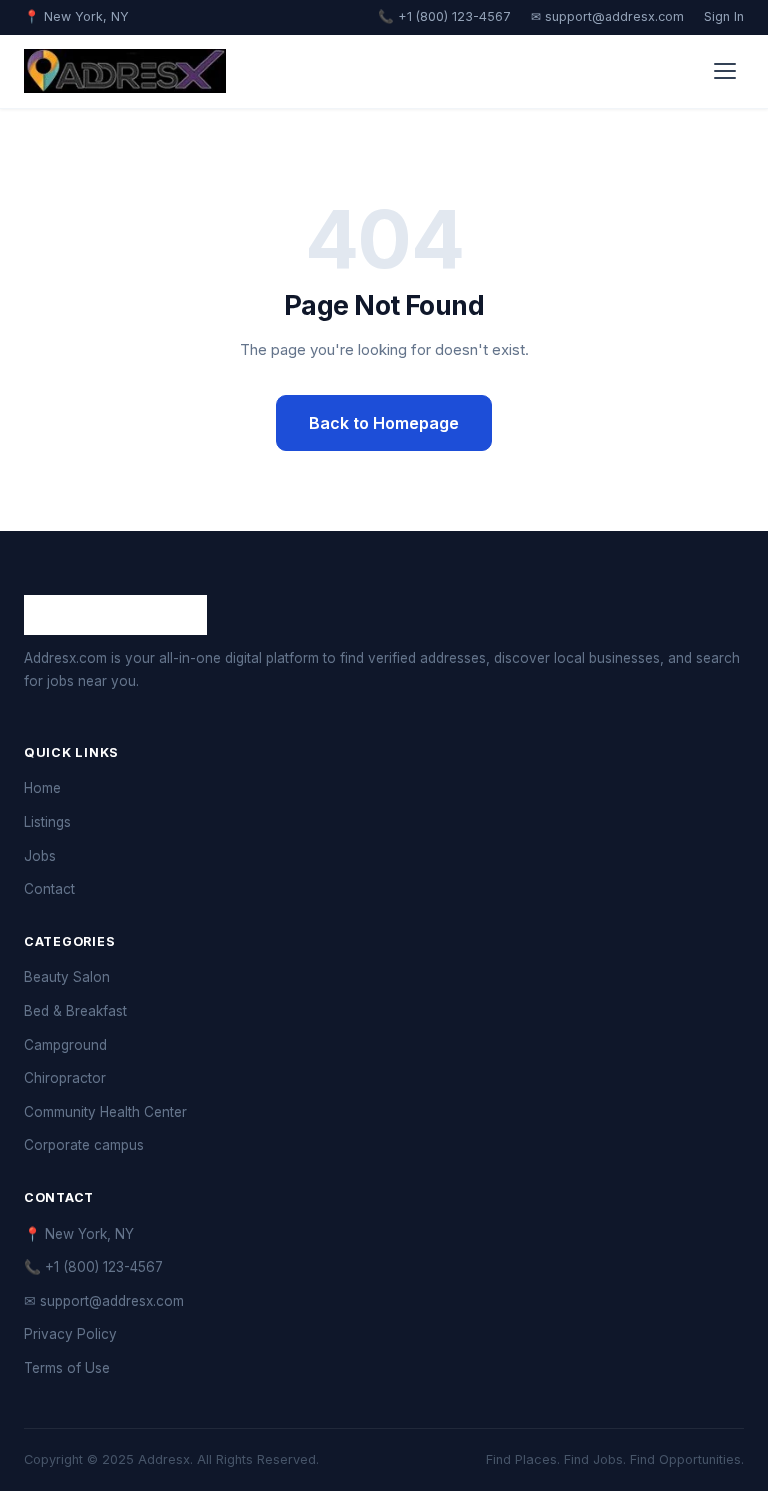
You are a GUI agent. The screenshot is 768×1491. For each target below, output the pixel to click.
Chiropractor (65, 1078)
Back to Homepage (384, 423)
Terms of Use (67, 1368)
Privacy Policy (70, 1334)
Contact (49, 889)
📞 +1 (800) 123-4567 (444, 16)
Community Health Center (105, 1112)
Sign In (724, 16)
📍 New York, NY (79, 1234)
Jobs (40, 856)
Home (42, 788)
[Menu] (725, 71)
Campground (65, 1045)
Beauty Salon (67, 977)
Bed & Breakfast (75, 1011)
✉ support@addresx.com (607, 16)
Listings (47, 822)
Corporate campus (84, 1145)
